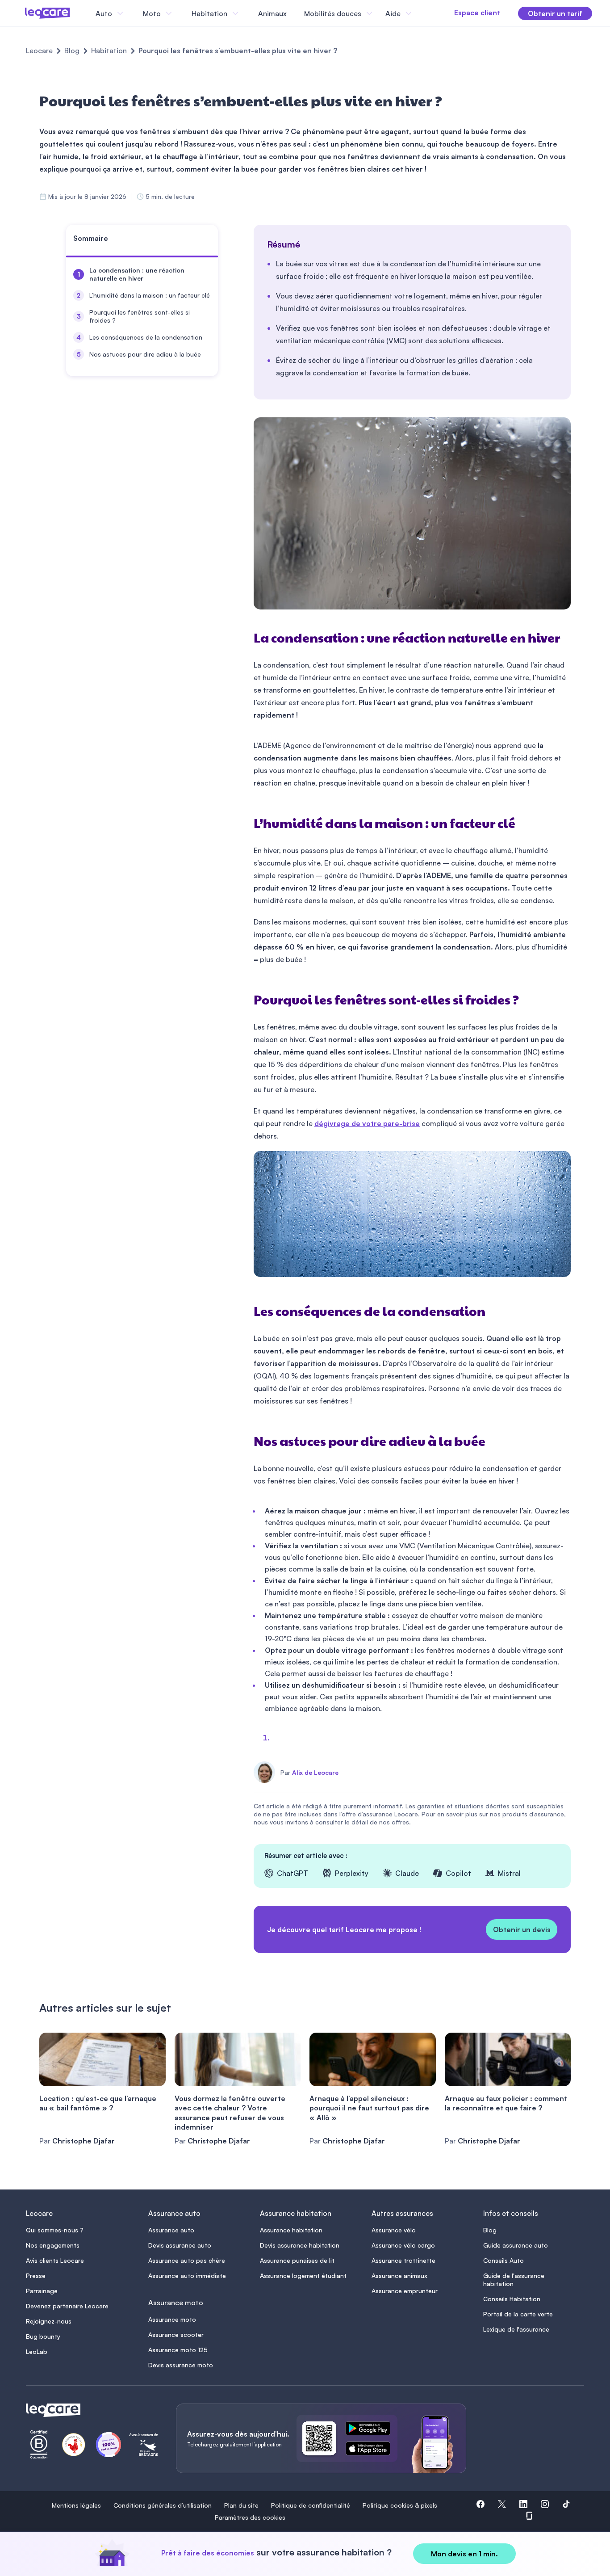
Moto (152, 13)
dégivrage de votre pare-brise (367, 1123)
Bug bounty (43, 2336)
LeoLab (37, 2351)
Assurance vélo (394, 2230)
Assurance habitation (291, 2230)
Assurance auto (171, 2230)
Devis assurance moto (181, 2365)
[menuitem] (142, 274)
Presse (36, 2276)
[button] (480, 2505)
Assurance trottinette (403, 2260)
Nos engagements (53, 2245)
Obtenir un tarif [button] (555, 13)
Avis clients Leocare (55, 2260)
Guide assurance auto (516, 2245)
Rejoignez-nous (49, 2321)
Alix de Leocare (315, 1773)
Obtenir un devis (522, 1929)
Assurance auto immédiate (187, 2276)
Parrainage (42, 2291)
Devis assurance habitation (300, 2245)
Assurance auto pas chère (187, 2260)
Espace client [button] (477, 13)
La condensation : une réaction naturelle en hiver (137, 274)
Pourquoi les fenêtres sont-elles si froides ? (140, 316)
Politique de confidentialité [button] (311, 2505)
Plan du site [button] (241, 2505)
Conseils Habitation (512, 2299)
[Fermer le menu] (422, 13)
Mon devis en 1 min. (464, 2554)
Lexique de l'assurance (516, 2329)
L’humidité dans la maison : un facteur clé (150, 295)
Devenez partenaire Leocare (67, 2306)
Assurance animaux (399, 2276)
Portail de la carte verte (518, 2314)
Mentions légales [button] (76, 2505)
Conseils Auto (503, 2260)
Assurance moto (172, 2319)
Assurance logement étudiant (303, 2276)
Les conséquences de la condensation (146, 337)
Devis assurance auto (180, 2245)
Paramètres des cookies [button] (250, 2517)
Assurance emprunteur (405, 2291)
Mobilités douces (333, 13)
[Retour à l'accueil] (90, 2410)
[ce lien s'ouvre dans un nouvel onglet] (372, 2430)
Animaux (272, 13)
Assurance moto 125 (178, 2350)
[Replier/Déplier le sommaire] (215, 242)
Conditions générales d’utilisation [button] (163, 2505)
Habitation (109, 50)
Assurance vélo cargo (403, 2245)
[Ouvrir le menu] (21, 13)
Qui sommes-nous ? (55, 2230)
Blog (72, 50)
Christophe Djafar (84, 2141)
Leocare (39, 50)
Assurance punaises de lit (297, 2260)
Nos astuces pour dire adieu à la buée (145, 354)
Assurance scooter (176, 2334)
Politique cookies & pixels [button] (400, 2505)
